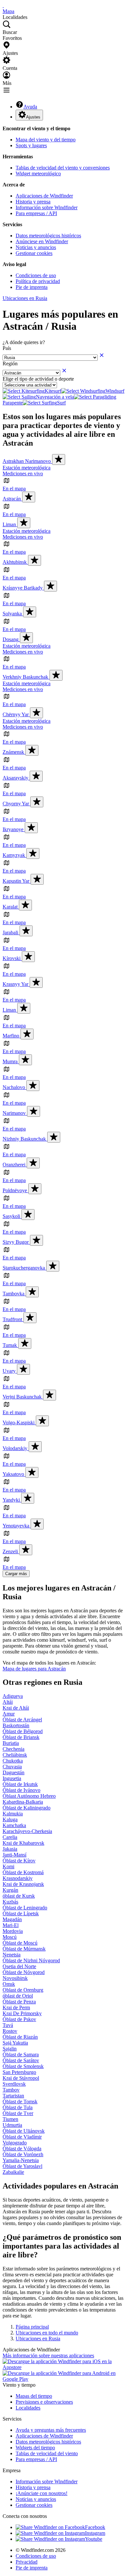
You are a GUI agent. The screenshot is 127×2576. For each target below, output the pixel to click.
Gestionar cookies (34, 253)
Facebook (95, 2527)
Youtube (94, 2539)
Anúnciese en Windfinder (42, 241)
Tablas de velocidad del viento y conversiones (63, 168)
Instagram (95, 2533)
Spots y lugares (31, 145)
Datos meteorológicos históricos (48, 236)
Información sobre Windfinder (47, 207)
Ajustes (33, 117)
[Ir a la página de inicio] (3, 5)
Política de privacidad (38, 281)
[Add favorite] (59, 459)
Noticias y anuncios (36, 247)
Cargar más (16, 1574)
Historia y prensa (33, 202)
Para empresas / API (36, 213)
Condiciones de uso (36, 275)
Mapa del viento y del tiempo (46, 140)
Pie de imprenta (32, 287)
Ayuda (30, 107)
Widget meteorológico (38, 174)
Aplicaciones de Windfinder (44, 196)
